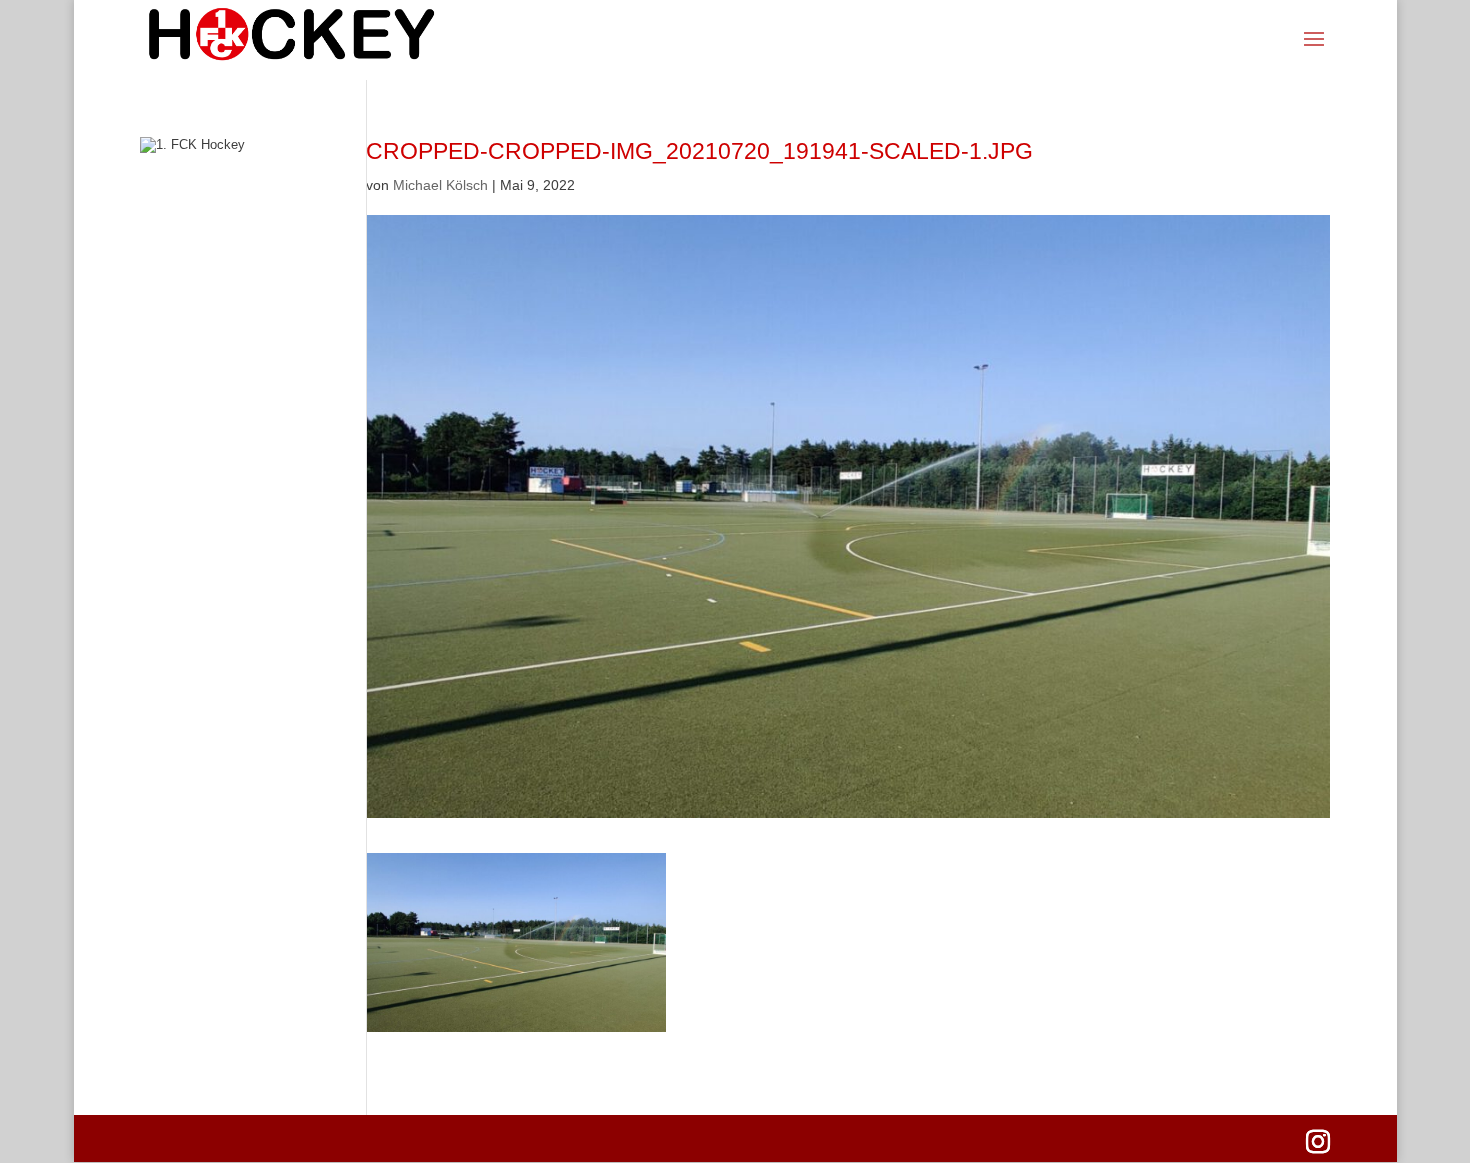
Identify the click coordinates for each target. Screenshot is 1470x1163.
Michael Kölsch (440, 185)
